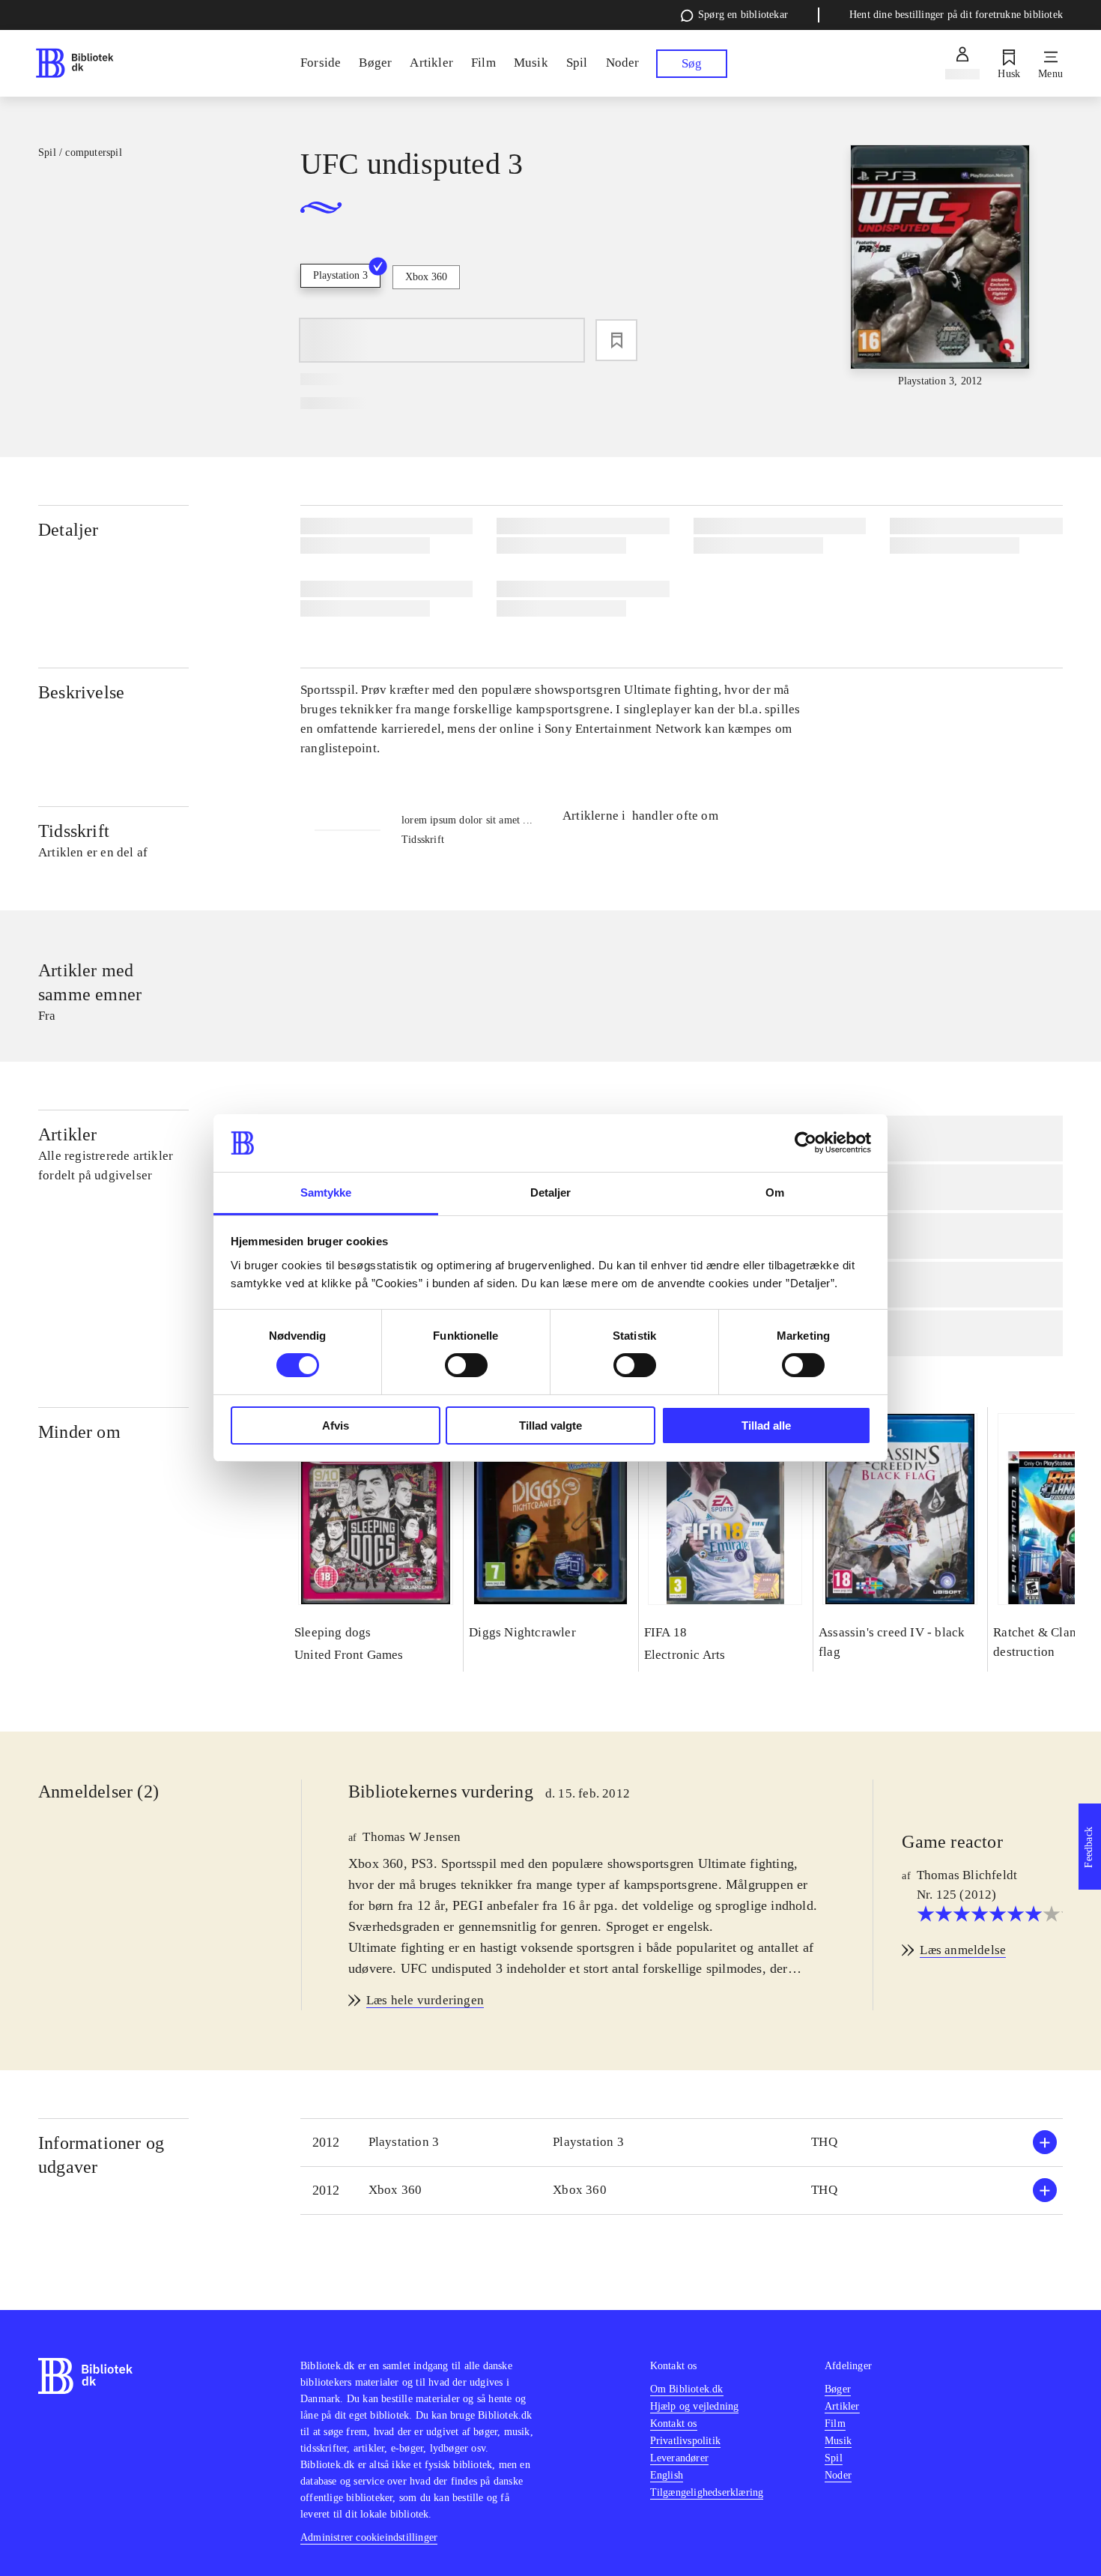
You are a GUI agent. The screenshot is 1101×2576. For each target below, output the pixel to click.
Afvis (336, 1425)
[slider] (940, 267)
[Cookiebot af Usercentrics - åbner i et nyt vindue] (806, 1143)
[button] (682, 2143)
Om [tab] (775, 1192)
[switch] (466, 1365)
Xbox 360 (426, 277)
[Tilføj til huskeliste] (616, 340)
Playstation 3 (340, 275)
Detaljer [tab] (551, 1192)
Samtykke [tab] (326, 1192)
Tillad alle (766, 1425)
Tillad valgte (550, 1425)
